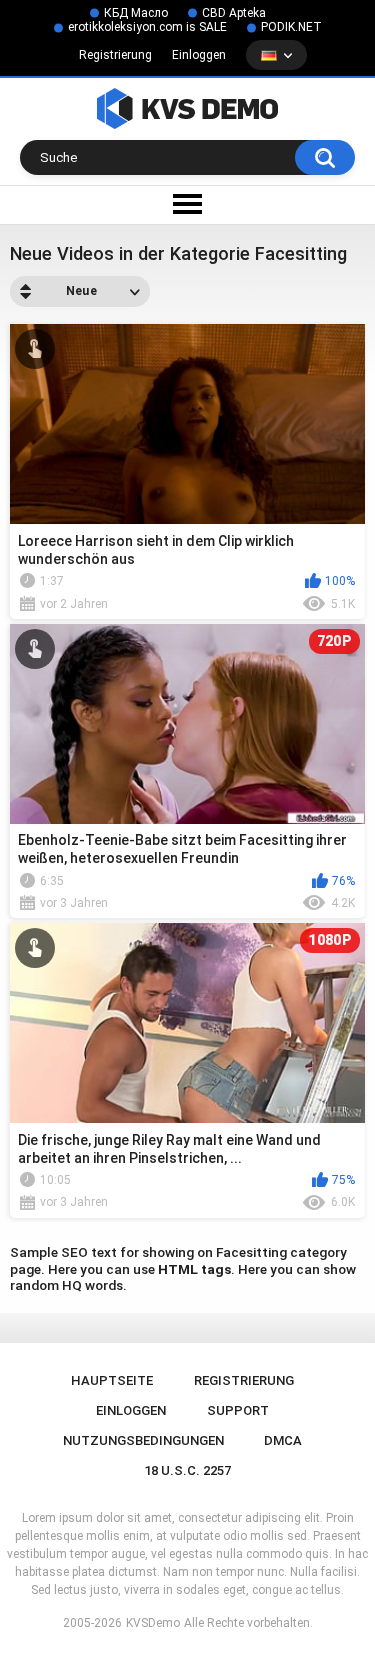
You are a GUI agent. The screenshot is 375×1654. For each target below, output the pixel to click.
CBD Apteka (234, 13)
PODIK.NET (291, 27)
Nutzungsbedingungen (143, 1440)
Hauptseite (112, 1380)
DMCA (283, 1440)
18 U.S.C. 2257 (187, 1470)
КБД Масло (136, 13)
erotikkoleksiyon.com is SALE (147, 27)
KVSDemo (153, 1623)
